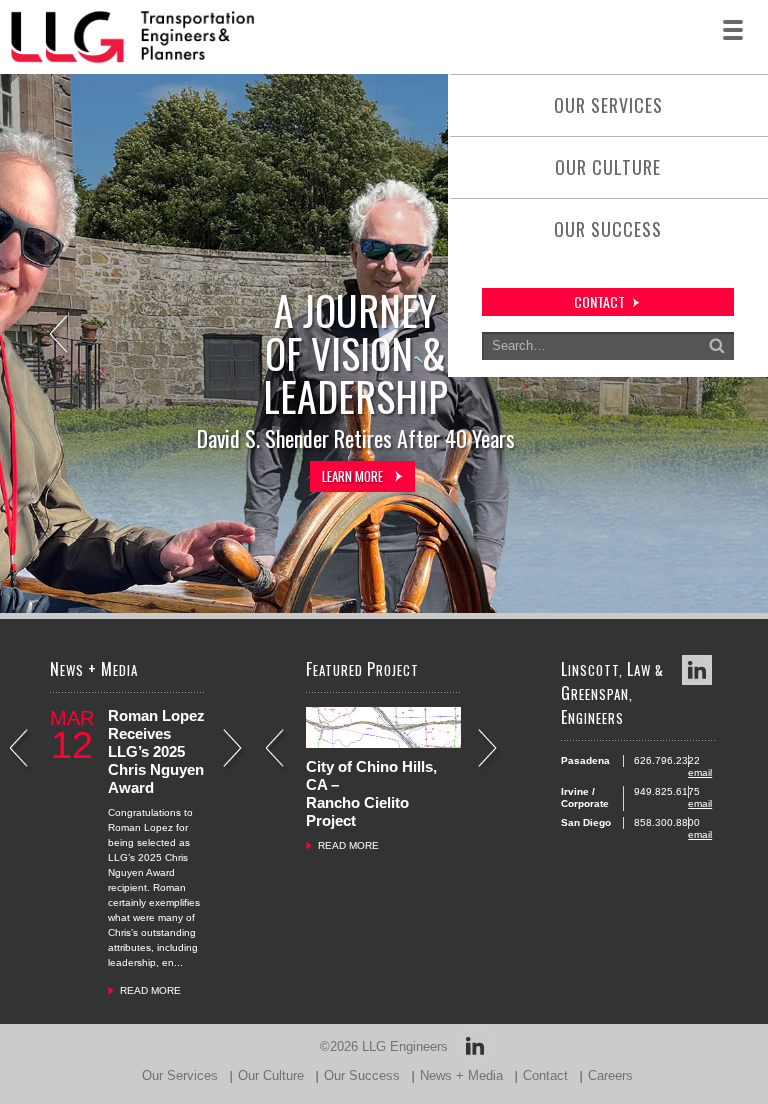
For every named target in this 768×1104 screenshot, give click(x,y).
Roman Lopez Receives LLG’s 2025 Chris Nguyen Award (156, 751)
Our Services (608, 105)
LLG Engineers (405, 1046)
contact (599, 301)
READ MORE (150, 990)
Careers (610, 1075)
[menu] (733, 30)
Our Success (608, 229)
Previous (61, 336)
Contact (545, 1075)
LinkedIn (697, 670)
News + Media (461, 1075)
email (700, 772)
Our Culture (608, 167)
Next (234, 750)
